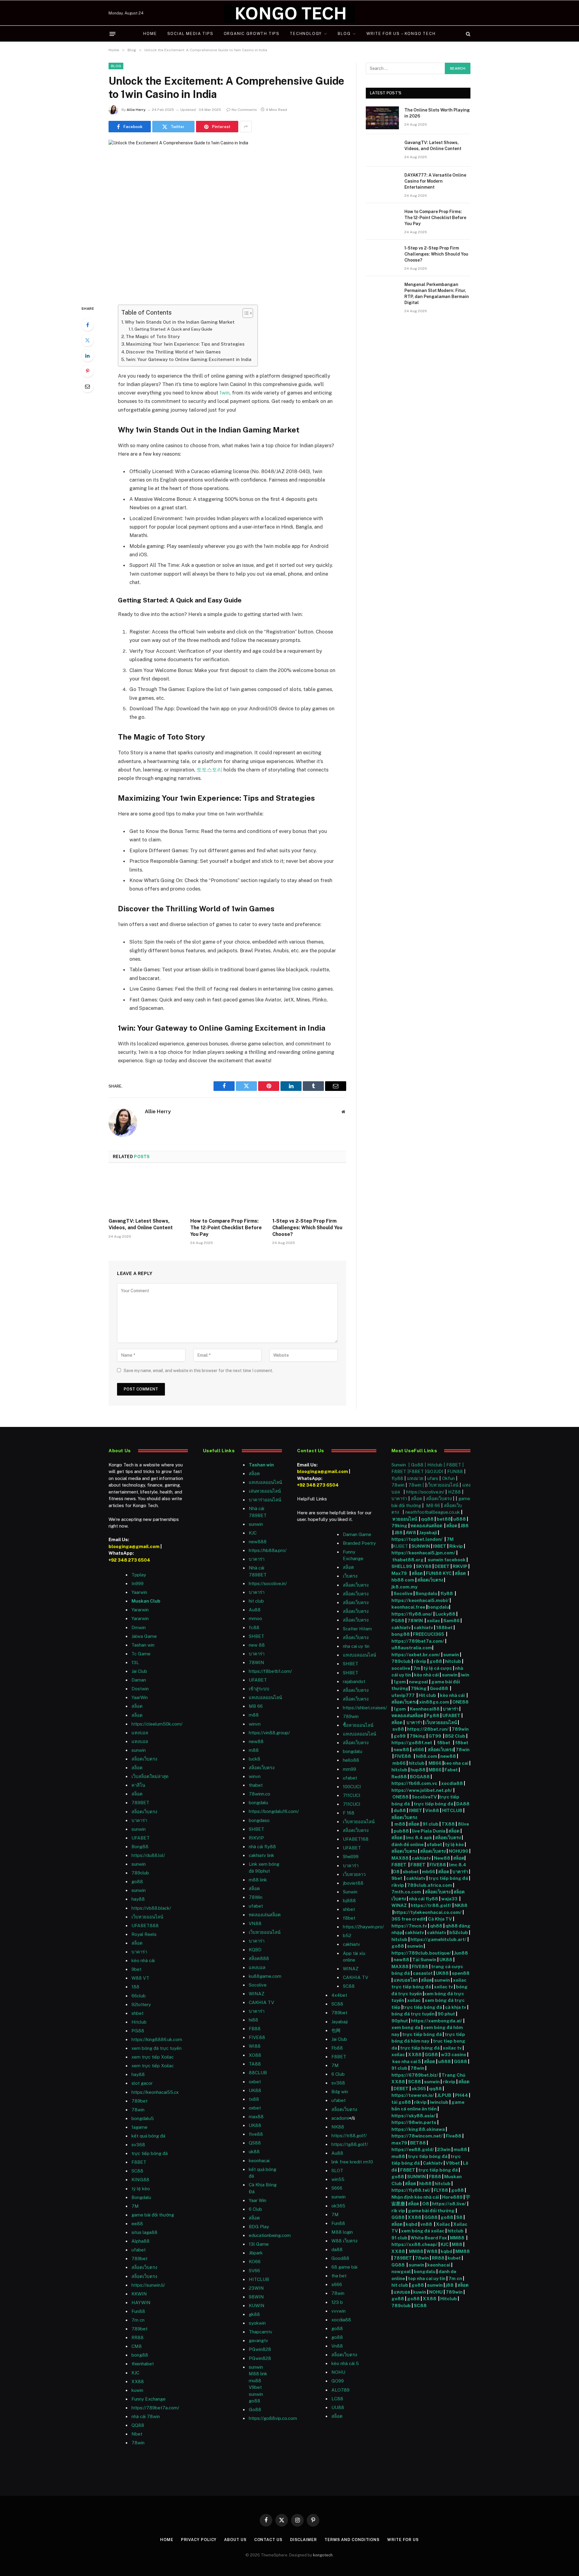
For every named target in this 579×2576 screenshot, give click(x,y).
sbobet (411, 1872)
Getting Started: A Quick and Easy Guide (173, 329)
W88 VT (140, 1978)
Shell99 (351, 1857)
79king (399, 1526)
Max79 (400, 1573)
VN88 (255, 1923)
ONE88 (460, 1702)
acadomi (340, 2118)
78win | (417, 1485)
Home (150, 34)
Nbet (137, 2434)
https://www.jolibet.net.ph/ (422, 1790)
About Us (235, 2540)
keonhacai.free (408, 1607)
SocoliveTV (424, 1797)
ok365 (419, 2089)
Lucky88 (445, 1614)
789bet (139, 2101)
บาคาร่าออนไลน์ (265, 1500)
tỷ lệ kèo (454, 1844)
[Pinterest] (87, 371)
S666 (337, 2188)
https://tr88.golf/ (349, 2136)
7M (135, 2206)
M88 (457, 2244)
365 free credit (409, 1919)
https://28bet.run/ (428, 1729)
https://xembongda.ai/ (437, 2021)
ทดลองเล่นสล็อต (265, 1915)
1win (225, 393)
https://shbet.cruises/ (365, 1708)
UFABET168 (356, 1839)
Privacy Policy (199, 2540)
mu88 (255, 2381)
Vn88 (337, 2346)
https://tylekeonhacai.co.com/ (428, 1912)
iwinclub (440, 2102)
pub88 (401, 1831)
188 (135, 1987)
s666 (419, 1750)
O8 (396, 1872)
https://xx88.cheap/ (414, 2244)
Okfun (448, 1478)
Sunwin (350, 1892)
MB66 (435, 1763)
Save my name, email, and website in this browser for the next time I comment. (198, 1371)
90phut (400, 2021)
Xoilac (443, 2224)
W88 (432, 2251)
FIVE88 (404, 1756)
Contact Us (268, 2540)
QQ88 (138, 2425)
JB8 (465, 1526)
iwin (465, 1675)
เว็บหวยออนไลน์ (147, 1917)
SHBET (256, 1636)
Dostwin (140, 1689)
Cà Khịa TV (440, 1919)
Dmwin (139, 1627)
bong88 (401, 1634)
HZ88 (454, 1492)
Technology (306, 34)
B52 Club (455, 1736)
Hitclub (139, 2022)
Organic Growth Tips (252, 34)
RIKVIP (256, 1838)
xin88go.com (435, 1702)
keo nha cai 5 (407, 2061)
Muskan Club (146, 1601)
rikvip (420, 1661)
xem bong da (406, 2027)
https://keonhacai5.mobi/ (420, 1600)
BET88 (418, 2143)
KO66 (255, 2262)
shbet (138, 2013)
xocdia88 (452, 1783)
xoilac (434, 1621)
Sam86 (451, 1621)
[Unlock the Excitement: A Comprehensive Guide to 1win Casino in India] (227, 217)
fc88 (254, 1627)
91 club (431, 1824)
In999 (138, 1583)
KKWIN (139, 2294)
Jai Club (139, 1671)
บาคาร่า (139, 1820)
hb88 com (403, 1580)
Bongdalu (141, 2197)
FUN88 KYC (439, 1573)
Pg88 (433, 1715)
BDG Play (259, 2227)
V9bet (255, 2387)
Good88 (340, 2258)
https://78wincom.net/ (417, 2136)
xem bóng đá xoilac (423, 2231)
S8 (459, 2217)
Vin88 (432, 1810)
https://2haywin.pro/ (363, 1927)
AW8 (411, 1533)
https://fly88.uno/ (412, 1614)
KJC (135, 2373)
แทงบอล (140, 1733)
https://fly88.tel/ (411, 2190)
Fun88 (138, 2311)
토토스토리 (209, 770)
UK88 (446, 1960)
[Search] (468, 34)
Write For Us (403, 2540)
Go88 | (419, 1465)
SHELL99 (402, 1566)
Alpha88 (141, 2241)
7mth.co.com (407, 1892)
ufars (433, 1478)
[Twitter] (87, 340)
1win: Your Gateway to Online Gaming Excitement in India (189, 359)
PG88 (138, 2031)
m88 (254, 1715)
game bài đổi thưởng (153, 2215)
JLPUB (444, 2095)
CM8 (137, 2346)
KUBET (400, 1546)
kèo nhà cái (143, 1960)
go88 (137, 1882)
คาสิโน (138, 1785)
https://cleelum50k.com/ (157, 1724)
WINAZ (257, 1994)
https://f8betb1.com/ (270, 1671)
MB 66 (256, 1706)
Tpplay (139, 1575)
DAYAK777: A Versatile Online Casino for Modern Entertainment (435, 181)
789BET (140, 1803)
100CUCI (352, 1787)
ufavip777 (403, 1695)
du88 (400, 1810)
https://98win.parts (414, 2122)
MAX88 (400, 1858)
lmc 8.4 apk (419, 1838)
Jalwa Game (144, 1636)
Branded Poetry (359, 1543)
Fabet (451, 1770)
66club (139, 1996)
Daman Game (357, 1534)
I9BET (440, 1546)
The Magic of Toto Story (153, 336)
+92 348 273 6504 (129, 1560)
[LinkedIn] (87, 356)
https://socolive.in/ (268, 1583)
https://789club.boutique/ (421, 1953)
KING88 (140, 2180)
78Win (256, 1897)
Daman (139, 1680)
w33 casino (454, 2055)
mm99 (350, 1769)
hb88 (425, 2183)
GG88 (431, 2055)
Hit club (428, 1695)
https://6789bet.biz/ (415, 2075)
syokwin (257, 2323)
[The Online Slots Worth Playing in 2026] (382, 118)
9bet (136, 1969)
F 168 (349, 1813)
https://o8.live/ (449, 2204)
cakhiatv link (261, 1855)
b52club (459, 1932)
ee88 (137, 2224)
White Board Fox (429, 2238)
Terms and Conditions (352, 2540)
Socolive (403, 1593)
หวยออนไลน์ (405, 1519)
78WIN (256, 1662)
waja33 (449, 1899)
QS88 (255, 2143)
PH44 (462, 2095)
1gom (400, 1682)
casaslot (423, 1973)
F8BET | (455, 1465)
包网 (336, 2030)
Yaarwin (139, 1592)
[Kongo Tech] (289, 13)
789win (351, 1716)
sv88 (398, 1729)
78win (138, 2110)
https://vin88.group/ (269, 1733)
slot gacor (142, 2083)
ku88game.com (265, 1976)
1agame (139, 2127)
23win (444, 2149)
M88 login (342, 2232)
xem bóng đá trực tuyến (157, 2048)
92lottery (141, 2004)
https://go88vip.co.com (273, 2418)
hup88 (418, 1770)
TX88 (448, 1824)
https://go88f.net (412, 1743)
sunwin (139, 1750)
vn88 (426, 2224)
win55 (338, 2179)
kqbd (411, 2224)
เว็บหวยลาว (354, 1874)
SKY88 (424, 1566)
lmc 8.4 (458, 1865)
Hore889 (452, 2197)
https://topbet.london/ (417, 1539)
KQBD (255, 1950)
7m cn (456, 2278)
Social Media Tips (190, 34)
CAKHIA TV (261, 2002)
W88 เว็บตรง (344, 2241)
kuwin (137, 2390)
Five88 (454, 2136)
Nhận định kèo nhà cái (415, 2197)
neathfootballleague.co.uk (433, 1512)
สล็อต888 (259, 1958)
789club (140, 1873)
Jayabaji (340, 2022)
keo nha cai (456, 1763)
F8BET (139, 2162)
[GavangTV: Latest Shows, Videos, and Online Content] (146, 1192)
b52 (347, 1935)
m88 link (258, 1880)
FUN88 (455, 1471)
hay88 (138, 1899)
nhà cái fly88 (262, 1847)
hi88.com (427, 1756)
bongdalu (258, 1803)
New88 (442, 1858)
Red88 (399, 1777)
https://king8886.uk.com (157, 2039)
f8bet (349, 1918)
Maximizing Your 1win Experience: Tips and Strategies (185, 344)
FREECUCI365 (429, 1634)
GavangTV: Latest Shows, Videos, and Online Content (141, 1224)
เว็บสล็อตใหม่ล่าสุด (150, 1776)
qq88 (427, 1519)
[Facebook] (87, 325)
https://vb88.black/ (151, 1908)
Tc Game (141, 1654)
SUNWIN (421, 1546)
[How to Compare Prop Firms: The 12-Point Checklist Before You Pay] (227, 1192)
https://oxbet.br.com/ (416, 1655)
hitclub (453, 1661)
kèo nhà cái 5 (345, 2363)
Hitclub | (437, 1465)
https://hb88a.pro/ (268, 1550)
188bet (444, 1627)
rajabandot (354, 1681)
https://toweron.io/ (413, 2095)
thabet (256, 1785)
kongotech (323, 2555)
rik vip (398, 2211)
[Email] (87, 386)
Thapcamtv (261, 2332)
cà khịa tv (456, 2007)
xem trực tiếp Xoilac (153, 2057)
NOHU (338, 2372)
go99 (400, 1736)
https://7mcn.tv (409, 1926)
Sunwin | (401, 1465)
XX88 (138, 2381)
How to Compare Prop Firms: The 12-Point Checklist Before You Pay (226, 1228)
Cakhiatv (433, 2163)
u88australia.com (412, 1648)
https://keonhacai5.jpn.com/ (423, 1553)
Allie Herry (136, 110)
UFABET (141, 1838)
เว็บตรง (350, 1576)
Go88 (255, 2410)
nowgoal (419, 1682)
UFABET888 (145, 1926)
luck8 (255, 1759)
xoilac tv (443, 1987)
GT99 (435, 1736)
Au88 (255, 1610)
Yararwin (140, 1610)
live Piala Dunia (429, 1831)
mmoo (255, 1618)
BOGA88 (420, 1777)
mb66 (399, 1763)
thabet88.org (408, 1560)
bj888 (349, 1901)
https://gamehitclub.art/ (438, 1939)
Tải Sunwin (424, 1960)
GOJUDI (435, 1471)
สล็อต (137, 1706)
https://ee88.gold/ (413, 2149)
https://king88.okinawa (418, 2129)
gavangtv (258, 2340)
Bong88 (140, 1847)
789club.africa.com (430, 1885)
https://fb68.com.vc (414, 1783)
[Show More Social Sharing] (246, 127)
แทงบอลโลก (406, 1980)
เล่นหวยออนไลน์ (265, 1491)
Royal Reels (144, 1934)
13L (135, 1662)
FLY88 (441, 2190)
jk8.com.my (404, 1587)
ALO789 (340, 2390)
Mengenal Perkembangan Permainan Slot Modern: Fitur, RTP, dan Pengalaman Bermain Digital (437, 294)
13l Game (259, 2244)
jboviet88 (353, 1883)
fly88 (397, 1478)
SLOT (337, 2171)
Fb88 (337, 2048)
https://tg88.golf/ (350, 2144)
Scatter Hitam (357, 1629)
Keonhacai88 (425, 1709)
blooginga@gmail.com (134, 1546)
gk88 (254, 2314)
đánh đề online (408, 1844)
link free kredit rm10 (352, 2162)
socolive (401, 1668)
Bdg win (340, 2092)
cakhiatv (351, 1944)
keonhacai (439, 2265)
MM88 (457, 2238)
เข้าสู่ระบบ (259, 1689)
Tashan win (143, 1645)
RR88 (138, 2337)
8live (463, 1824)
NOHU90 (459, 1851)
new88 (256, 1741)
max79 (399, 2143)
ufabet (256, 1906)
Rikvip (456, 1546)
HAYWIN (141, 2303)
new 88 (257, 1645)
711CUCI (352, 1795)
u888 (460, 1519)
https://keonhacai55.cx (155, 2092)
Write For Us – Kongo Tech (401, 34)
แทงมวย (415, 1478)
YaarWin (140, 1697)
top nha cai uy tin (427, 2278)
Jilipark (256, 2253)
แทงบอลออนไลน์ (265, 1482)
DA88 (463, 1804)
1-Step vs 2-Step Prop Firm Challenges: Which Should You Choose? (307, 1228)
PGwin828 (260, 2349)
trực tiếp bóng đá (433, 1804)
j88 (450, 2285)
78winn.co (259, 1794)
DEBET (442, 1566)
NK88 (338, 2127)
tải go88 (401, 2102)
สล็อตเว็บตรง (144, 1759)
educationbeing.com (270, 2235)
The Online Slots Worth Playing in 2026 (437, 113)
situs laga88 (144, 2232)
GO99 (338, 2381)
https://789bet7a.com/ (155, 2408)
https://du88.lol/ (148, 1855)
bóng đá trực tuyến (413, 2014)
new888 (258, 1542)
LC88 (337, 2399)
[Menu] (112, 34)
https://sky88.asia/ (413, 2116)
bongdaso (259, 1820)
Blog (344, 34)
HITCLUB (259, 2279)
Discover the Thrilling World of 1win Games (173, 352)
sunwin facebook (447, 1560)
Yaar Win (258, 2200)
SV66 (254, 2271)
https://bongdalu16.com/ (274, 1811)
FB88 (435, 2177)
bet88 (444, 1519)
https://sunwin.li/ (148, 2285)
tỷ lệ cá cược (438, 1668)
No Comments (244, 110)
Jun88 (461, 1953)
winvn (255, 1724)
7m (417, 1668)
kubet (454, 2258)
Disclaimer (304, 2540)
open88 (461, 1973)
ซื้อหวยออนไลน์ (358, 1725)
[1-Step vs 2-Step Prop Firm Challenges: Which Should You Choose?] (309, 1192)
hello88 (351, 1760)
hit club (256, 1601)
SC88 (414, 2082)
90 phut (446, 2014)
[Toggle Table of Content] (245, 313)
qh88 (436, 1926)
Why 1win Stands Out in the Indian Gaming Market (180, 322)
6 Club (255, 2209)
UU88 (338, 2407)
